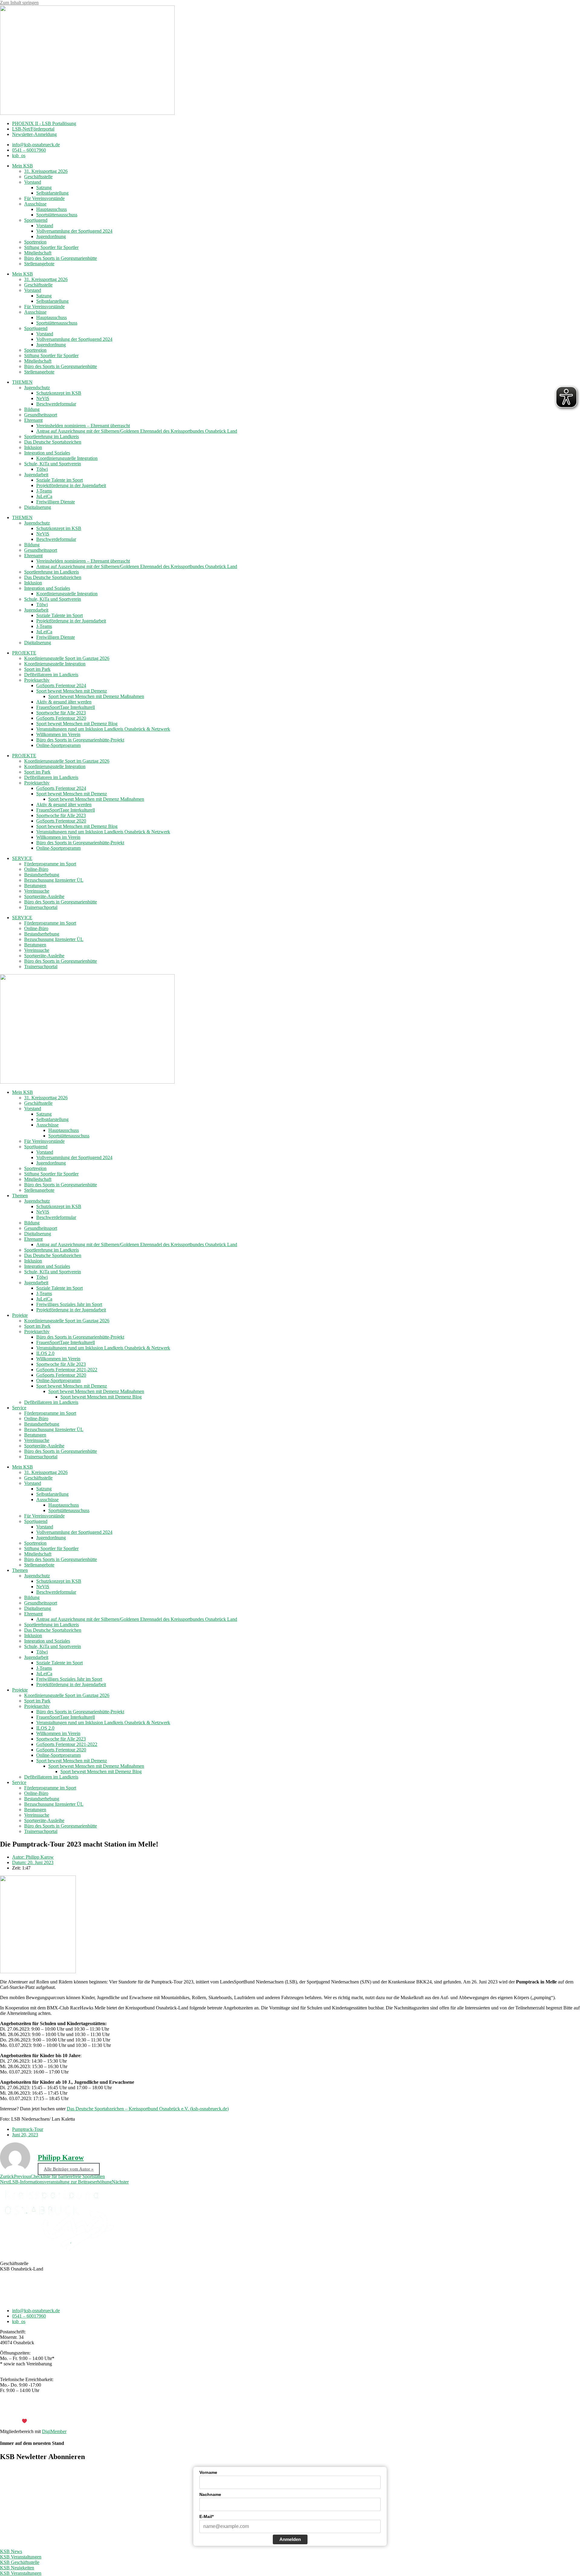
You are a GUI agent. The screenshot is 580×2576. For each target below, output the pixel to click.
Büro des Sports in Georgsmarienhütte (61, 258)
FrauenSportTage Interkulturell (66, 707)
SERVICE (22, 858)
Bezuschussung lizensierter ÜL (54, 880)
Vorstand (33, 182)
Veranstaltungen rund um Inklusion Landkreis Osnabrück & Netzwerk (103, 729)
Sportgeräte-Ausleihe (44, 896)
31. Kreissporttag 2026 (46, 171)
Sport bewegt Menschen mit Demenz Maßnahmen (96, 696)
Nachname (210, 2494)
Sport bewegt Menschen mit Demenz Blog (77, 724)
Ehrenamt (33, 420)
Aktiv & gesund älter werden (64, 702)
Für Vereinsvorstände (44, 198)
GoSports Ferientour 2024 (61, 685)
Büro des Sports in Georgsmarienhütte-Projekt (80, 740)
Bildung (32, 409)
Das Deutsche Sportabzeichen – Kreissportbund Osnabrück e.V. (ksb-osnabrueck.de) (148, 2109)
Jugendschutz (37, 388)
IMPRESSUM (271, 2411)
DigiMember (54, 2431)
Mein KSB (23, 166)
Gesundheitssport (41, 415)
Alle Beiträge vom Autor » (69, 2169)
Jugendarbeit (36, 475)
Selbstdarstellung (52, 193)
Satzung (44, 187)
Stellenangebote (39, 264)
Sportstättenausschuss (57, 215)
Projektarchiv (37, 680)
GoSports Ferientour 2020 (61, 718)
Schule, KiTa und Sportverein (53, 464)
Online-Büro (36, 869)
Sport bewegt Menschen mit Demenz (72, 691)
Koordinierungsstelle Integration (67, 458)
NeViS (43, 398)
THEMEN (22, 382)
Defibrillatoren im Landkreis (51, 675)
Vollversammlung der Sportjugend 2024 (74, 231)
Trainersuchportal (41, 907)
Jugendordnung (51, 236)
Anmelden (290, 2539)
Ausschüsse (35, 204)
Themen (20, 1196)
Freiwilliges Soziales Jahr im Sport (69, 1304)
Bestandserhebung (42, 875)
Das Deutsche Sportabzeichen (53, 442)
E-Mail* (206, 2516)
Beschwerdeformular (56, 404)
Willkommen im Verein (58, 734)
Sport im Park (37, 669)
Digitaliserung (38, 507)
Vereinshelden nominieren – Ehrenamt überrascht (83, 426)
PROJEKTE (24, 653)
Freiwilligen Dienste (56, 502)
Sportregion (35, 242)
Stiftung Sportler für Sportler (51, 247)
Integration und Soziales (47, 453)
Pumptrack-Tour (28, 2129)
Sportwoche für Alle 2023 (61, 713)
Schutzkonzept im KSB (59, 393)
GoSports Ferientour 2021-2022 (67, 1370)
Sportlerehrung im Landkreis (52, 436)
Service (19, 1408)
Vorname (208, 2472)
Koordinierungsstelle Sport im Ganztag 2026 (67, 658)
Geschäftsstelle (38, 177)
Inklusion (33, 447)
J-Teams (44, 491)
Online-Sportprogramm (58, 745)
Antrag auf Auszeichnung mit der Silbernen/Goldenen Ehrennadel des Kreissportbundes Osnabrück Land (137, 431)
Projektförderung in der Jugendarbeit (71, 485)
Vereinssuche (37, 891)
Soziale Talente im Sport (60, 480)
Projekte (20, 1315)
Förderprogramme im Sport (50, 864)
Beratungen (35, 886)
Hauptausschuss (52, 209)
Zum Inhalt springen (19, 3)
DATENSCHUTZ (306, 2411)
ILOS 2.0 (45, 1353)
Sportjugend (36, 220)
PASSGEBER (48, 2421)
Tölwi (42, 469)
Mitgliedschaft (38, 253)
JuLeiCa (44, 496)
